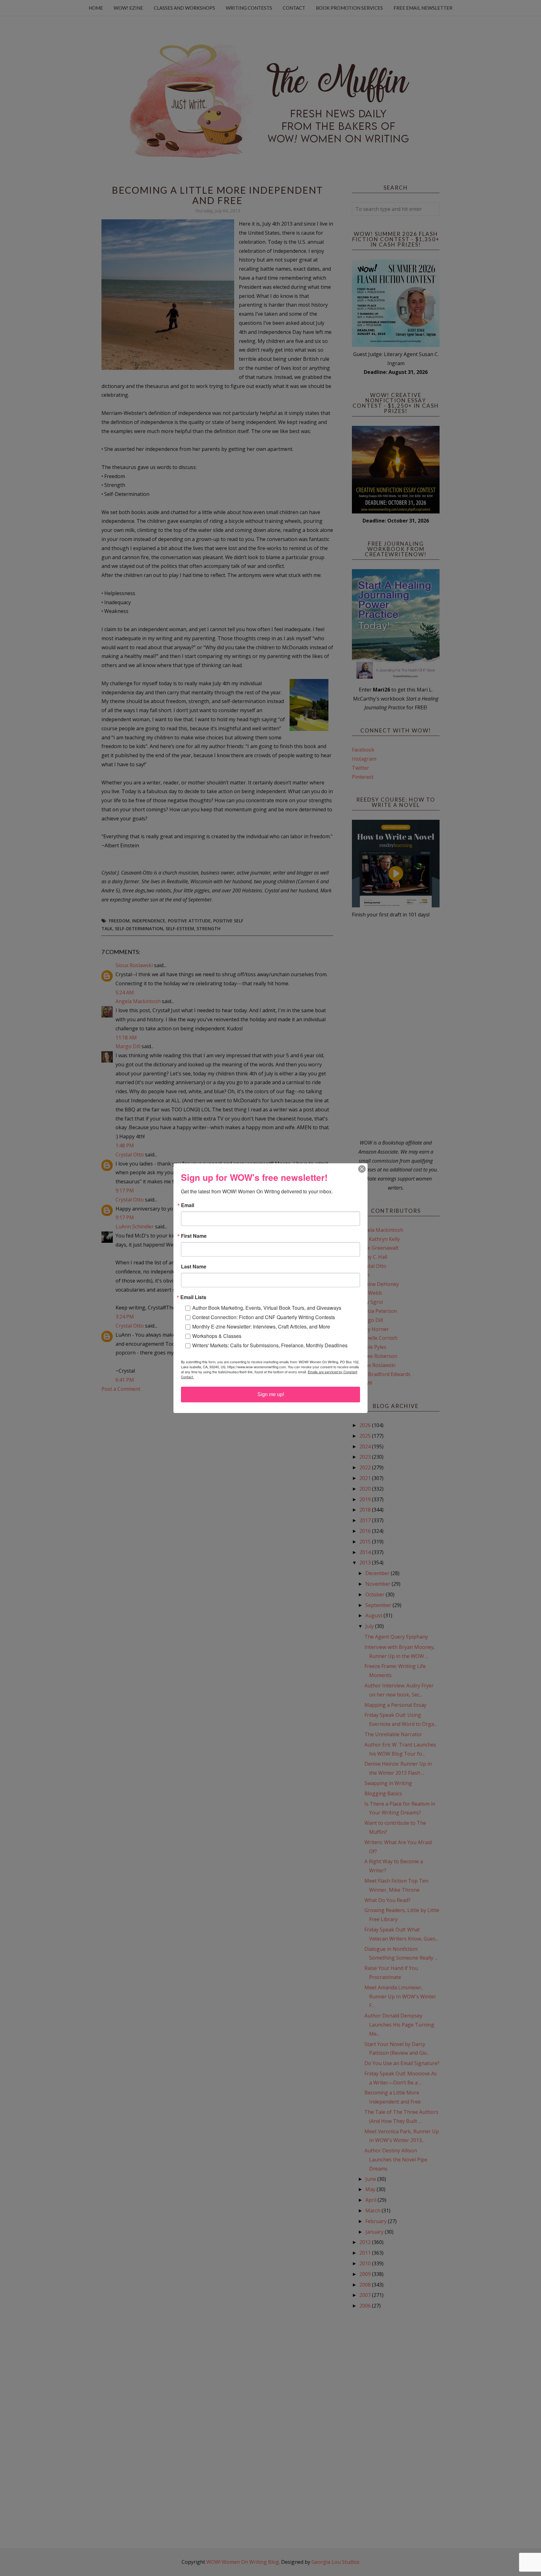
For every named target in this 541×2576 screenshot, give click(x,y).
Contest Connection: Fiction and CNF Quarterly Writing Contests (264, 1317)
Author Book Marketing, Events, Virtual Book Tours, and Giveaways (267, 1308)
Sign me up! (271, 1394)
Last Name (194, 1267)
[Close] (362, 1169)
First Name (194, 1236)
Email (188, 1205)
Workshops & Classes (217, 1336)
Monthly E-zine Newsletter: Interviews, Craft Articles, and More (261, 1326)
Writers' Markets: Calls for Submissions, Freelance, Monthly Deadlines (270, 1345)
